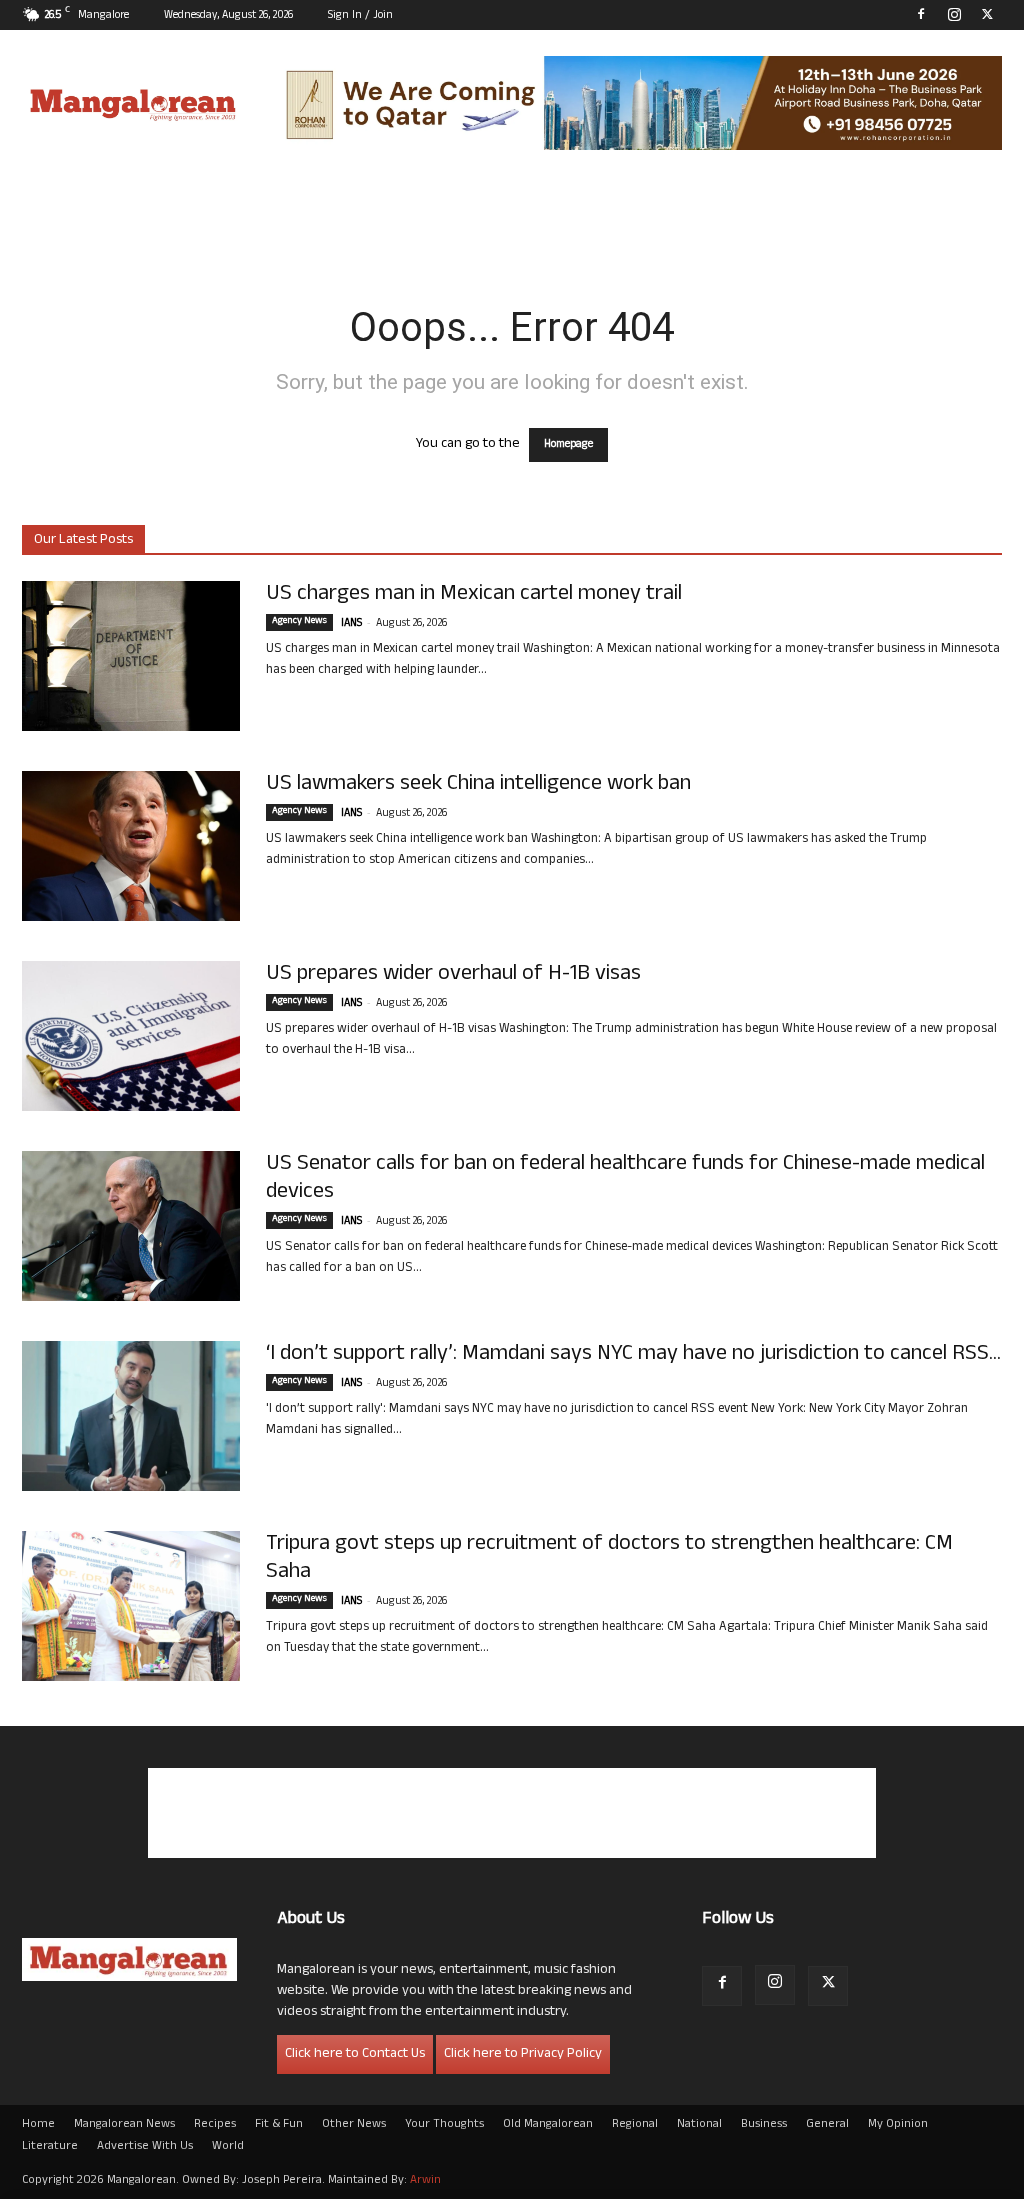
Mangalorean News (124, 2125)
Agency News (299, 622)
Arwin (425, 2181)
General (827, 2125)
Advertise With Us (145, 2147)
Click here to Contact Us (355, 2054)
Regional (635, 2125)
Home (38, 2125)
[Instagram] (954, 14)
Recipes (215, 2125)
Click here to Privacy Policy (523, 2054)
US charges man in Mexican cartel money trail (474, 595)
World (228, 2147)
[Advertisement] (512, 1813)
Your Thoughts (444, 2125)
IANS (351, 624)
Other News (354, 2125)
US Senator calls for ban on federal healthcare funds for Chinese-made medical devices (625, 1179)
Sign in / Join (360, 16)
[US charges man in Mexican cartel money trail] (131, 656)
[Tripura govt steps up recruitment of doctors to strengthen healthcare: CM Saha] (131, 1606)
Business (764, 2125)
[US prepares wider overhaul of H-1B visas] (131, 1036)
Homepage (568, 445)
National (699, 2125)
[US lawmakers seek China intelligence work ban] (131, 846)
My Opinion (898, 2125)
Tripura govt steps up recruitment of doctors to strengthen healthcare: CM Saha (609, 1559)
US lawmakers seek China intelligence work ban (478, 785)
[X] (987, 14)
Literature (50, 2147)
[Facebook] (921, 14)
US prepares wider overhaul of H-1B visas (453, 975)
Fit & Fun (279, 2125)
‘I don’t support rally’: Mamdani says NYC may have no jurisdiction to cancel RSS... (633, 1355)
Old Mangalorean (548, 2125)
